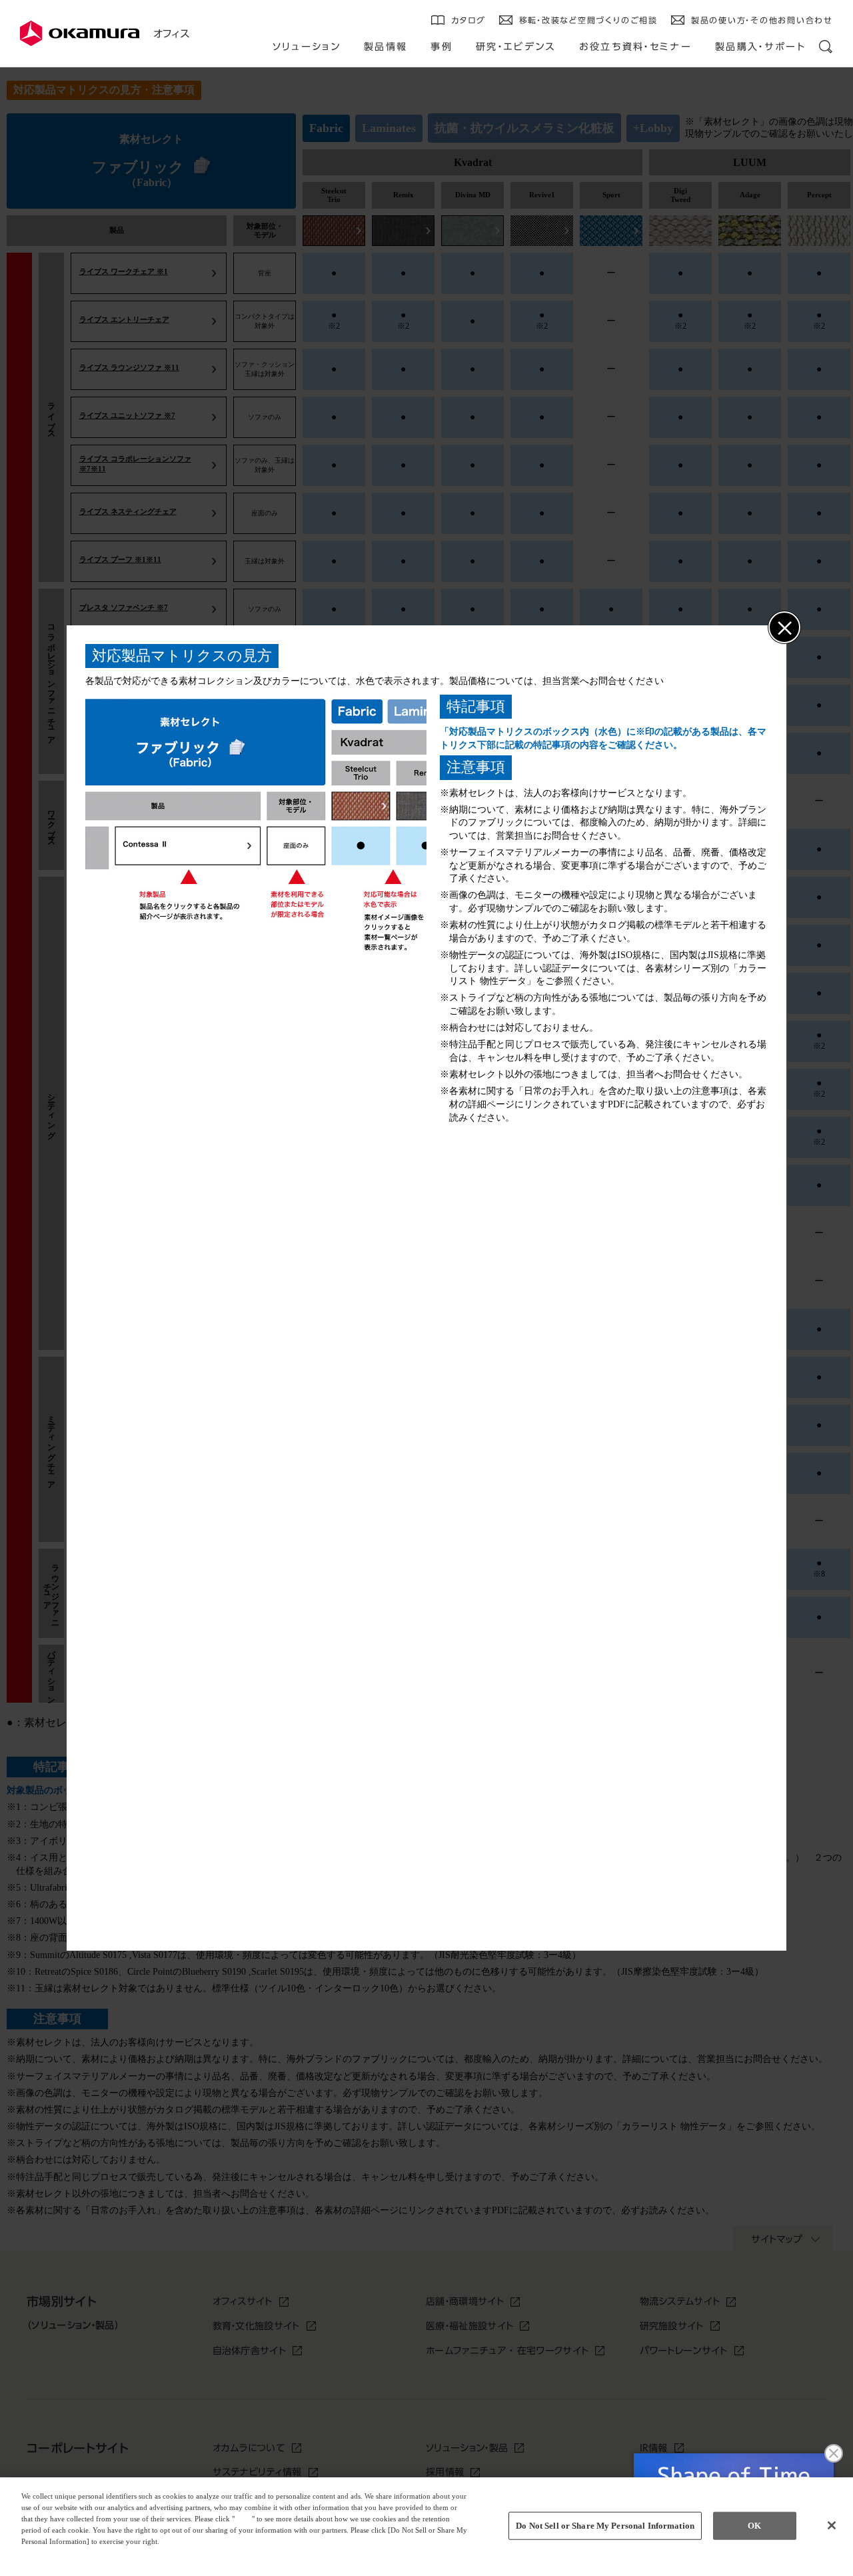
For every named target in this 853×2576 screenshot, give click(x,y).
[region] (426, 2527)
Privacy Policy (48, 2552)
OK (754, 2526)
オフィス (171, 34)
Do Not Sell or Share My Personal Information (605, 2526)
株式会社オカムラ (80, 33)
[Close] (832, 2525)
